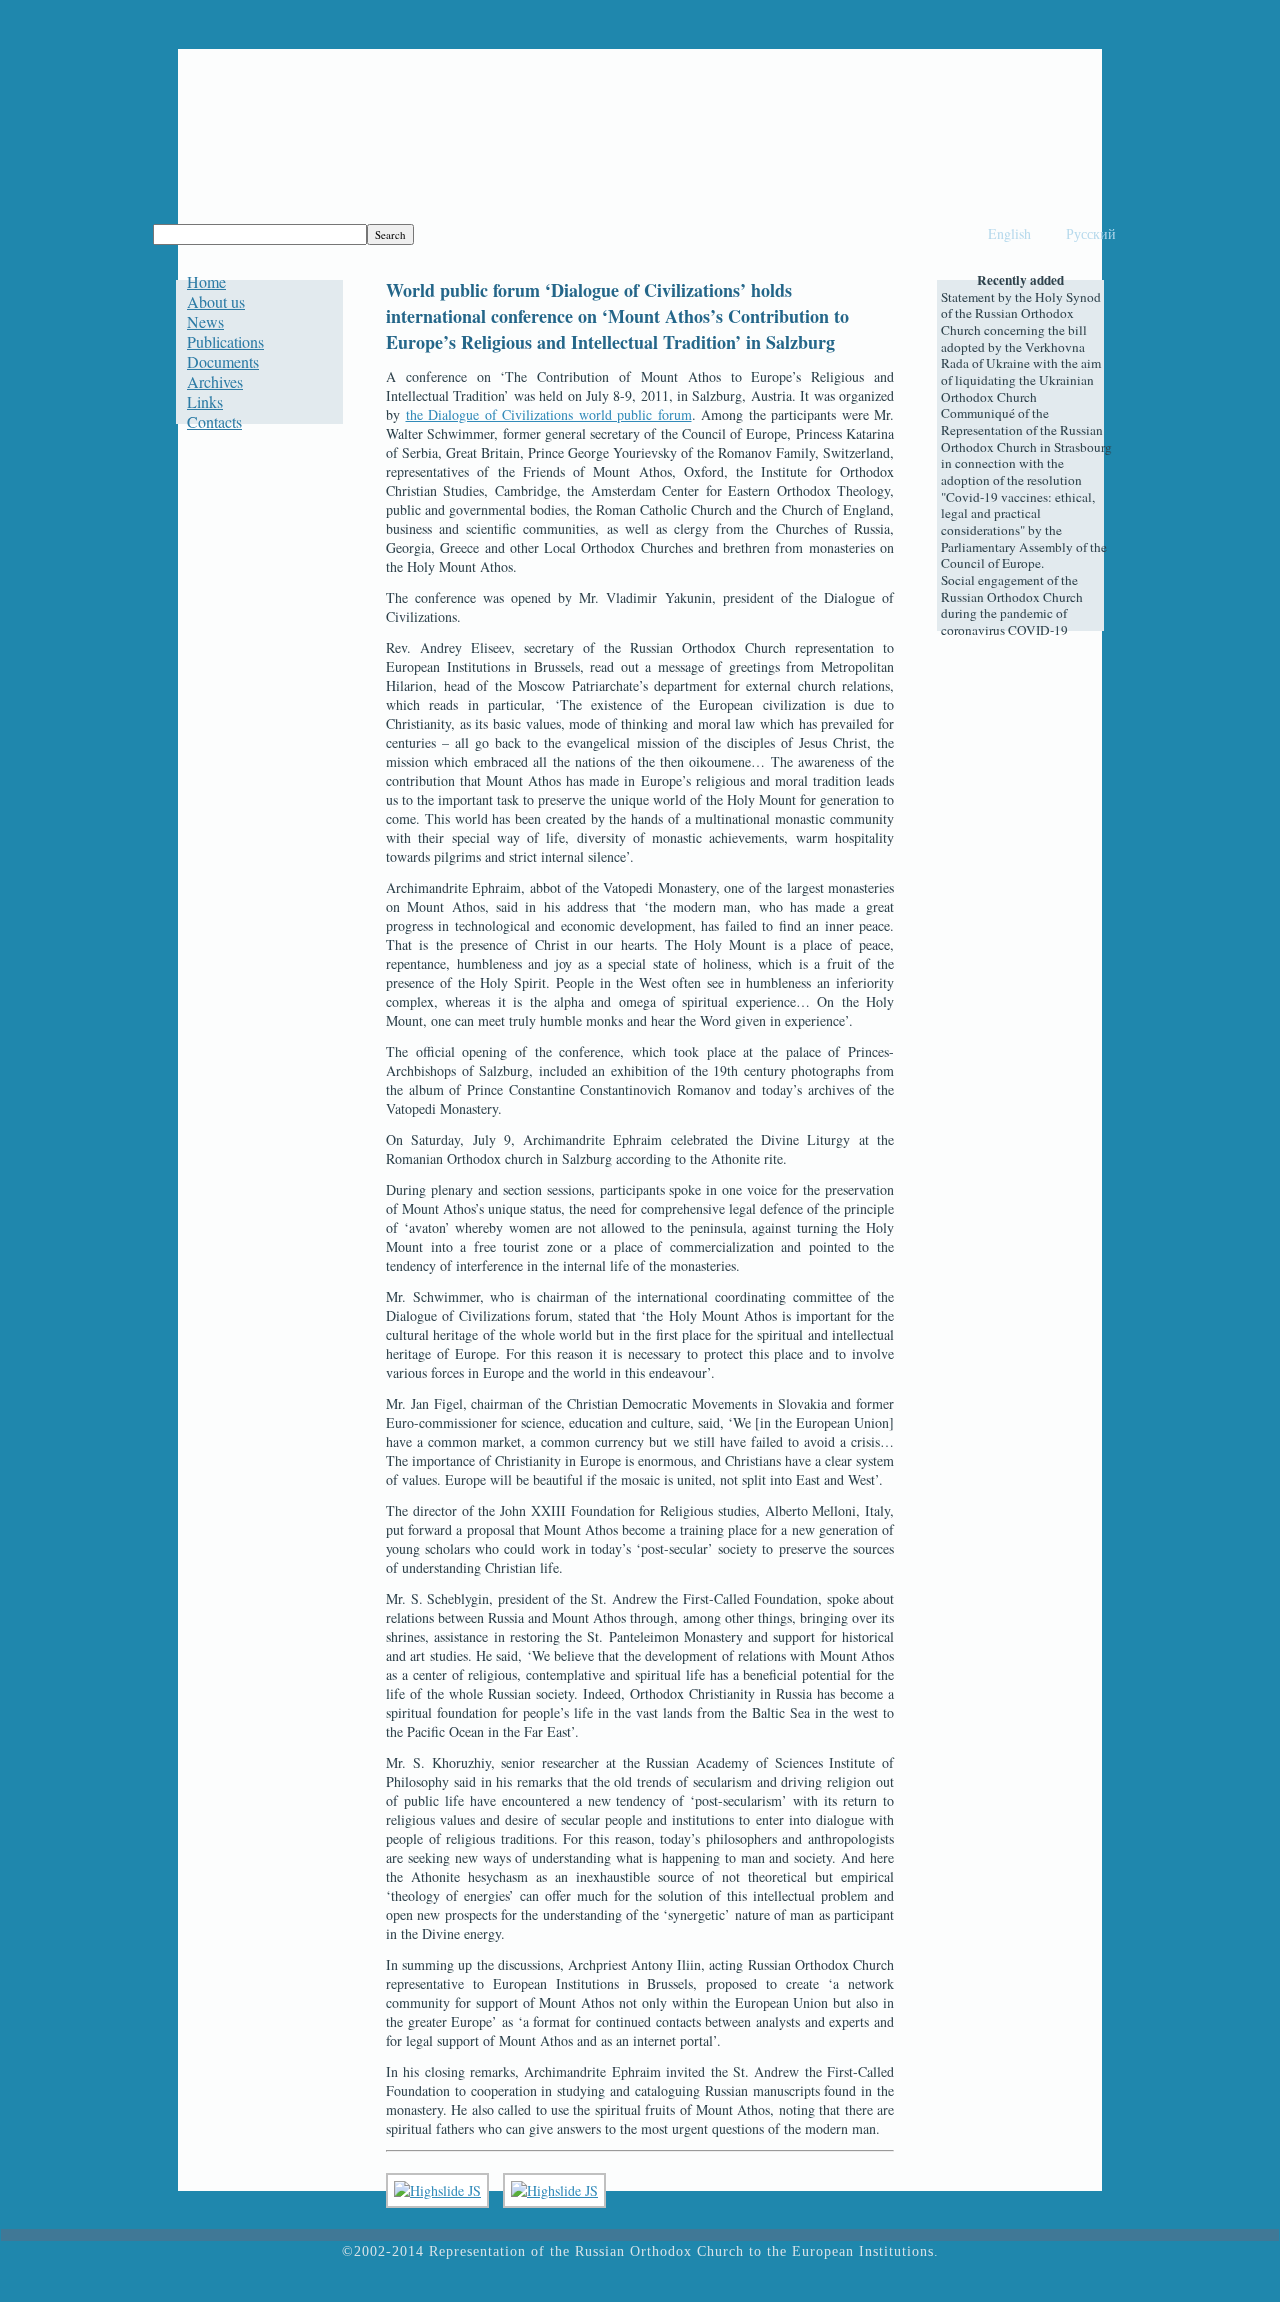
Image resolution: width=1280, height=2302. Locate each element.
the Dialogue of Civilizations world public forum (549, 414)
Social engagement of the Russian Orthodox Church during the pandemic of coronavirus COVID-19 (1012, 605)
